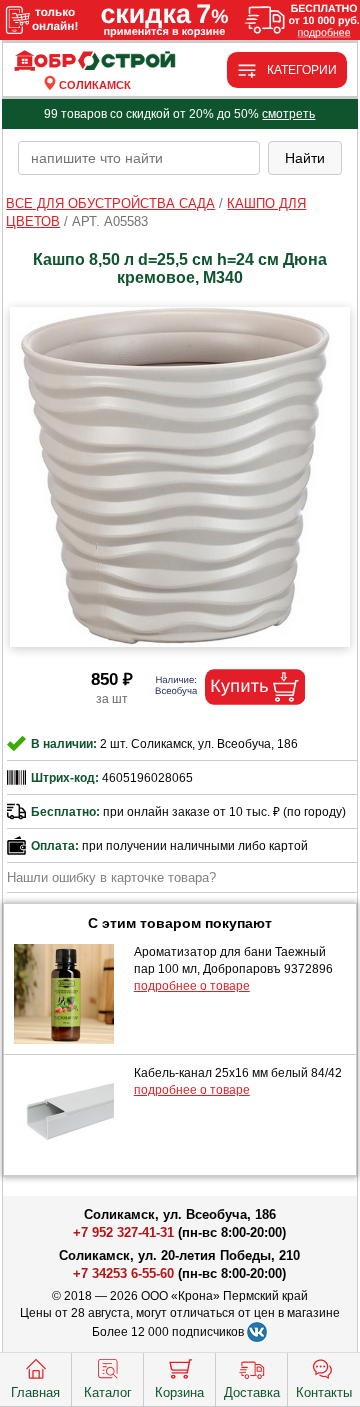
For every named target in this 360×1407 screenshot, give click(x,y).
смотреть (288, 114)
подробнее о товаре (192, 986)
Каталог (108, 1392)
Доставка (252, 1392)
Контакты (324, 1392)
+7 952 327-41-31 (123, 1232)
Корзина (179, 1392)
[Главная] (95, 61)
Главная (35, 1392)
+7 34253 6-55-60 (123, 1273)
